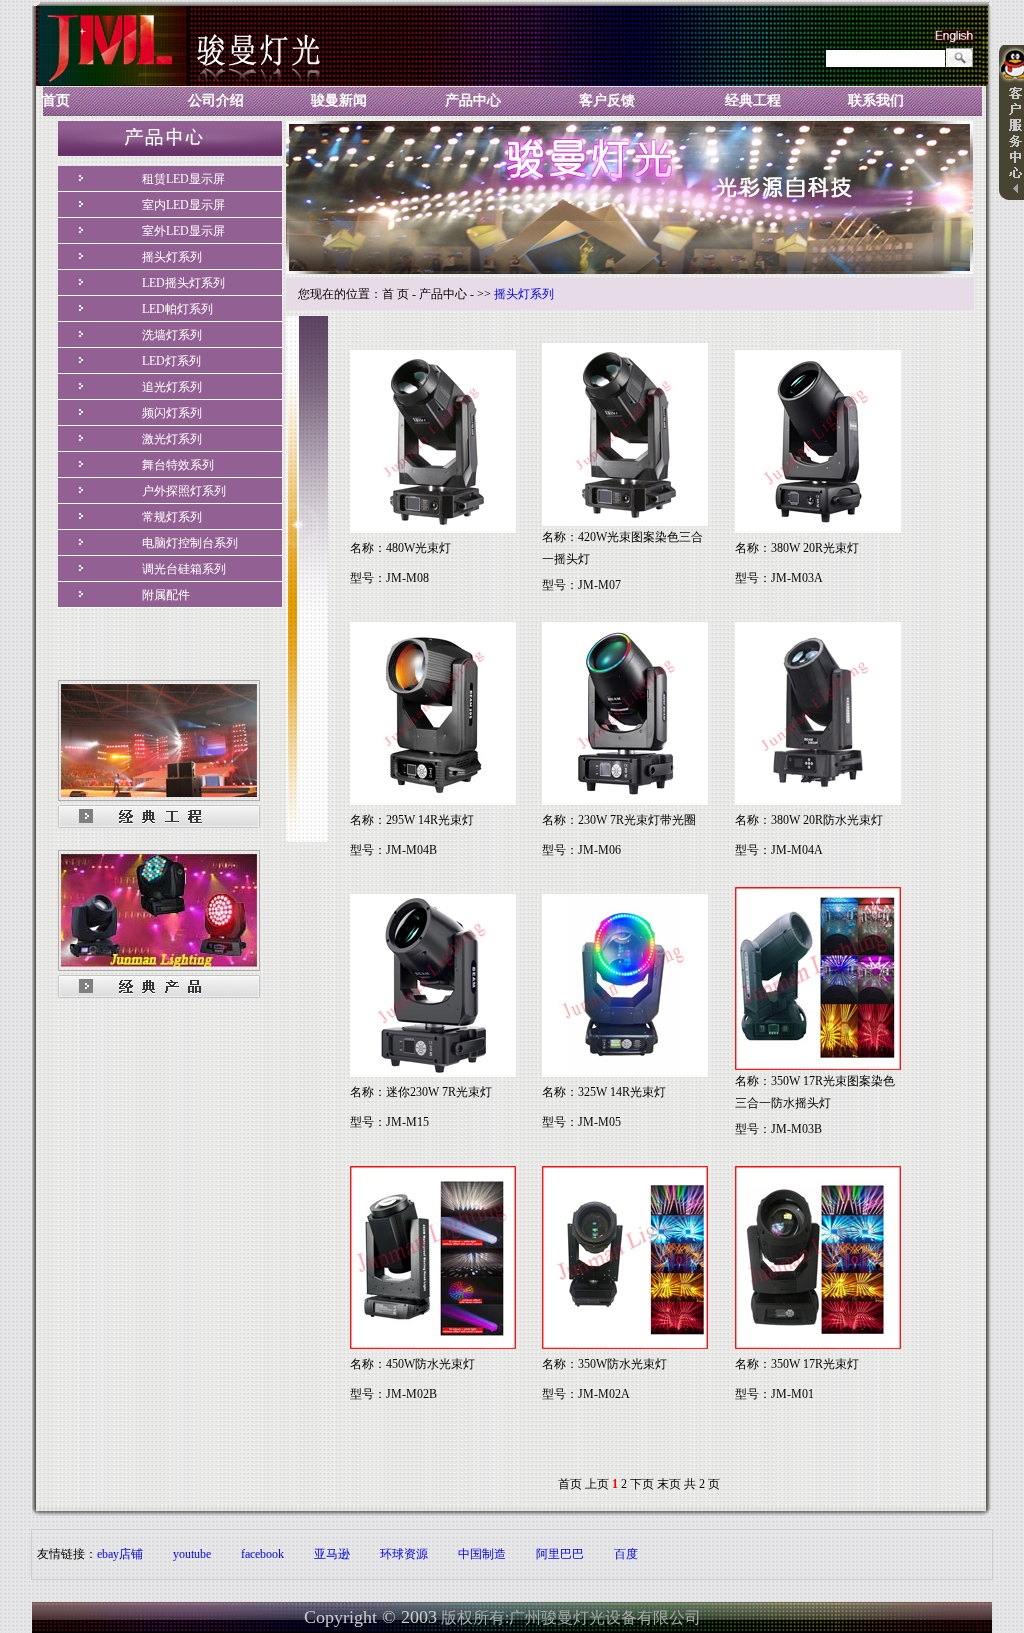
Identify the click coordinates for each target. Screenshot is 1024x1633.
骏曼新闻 (339, 100)
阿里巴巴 (560, 1554)
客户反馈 (607, 100)
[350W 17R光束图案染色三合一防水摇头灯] (818, 1066)
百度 (626, 1554)
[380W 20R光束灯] (818, 529)
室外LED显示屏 (183, 231)
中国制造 (482, 1554)
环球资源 (404, 1554)
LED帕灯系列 (177, 309)
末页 (669, 1484)
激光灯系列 (172, 439)
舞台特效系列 (178, 465)
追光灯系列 (172, 387)
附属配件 (166, 595)
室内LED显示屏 (183, 205)
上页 (597, 1484)
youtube (192, 1554)
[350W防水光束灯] (625, 1345)
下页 (642, 1484)
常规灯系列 (172, 517)
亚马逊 (332, 1554)
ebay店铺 (120, 1554)
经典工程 (753, 100)
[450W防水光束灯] (433, 1345)
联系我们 (876, 100)
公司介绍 (216, 100)
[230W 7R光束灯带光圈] (625, 801)
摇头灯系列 (172, 257)
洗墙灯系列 (172, 335)
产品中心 (473, 100)
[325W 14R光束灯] (625, 1073)
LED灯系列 (171, 361)
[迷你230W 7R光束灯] (433, 1073)
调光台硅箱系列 (184, 569)
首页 (56, 100)
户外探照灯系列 (184, 491)
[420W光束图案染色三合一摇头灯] (625, 522)
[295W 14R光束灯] (433, 801)
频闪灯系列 (172, 413)
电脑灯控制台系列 (190, 543)
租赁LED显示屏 (183, 179)
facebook (262, 1554)
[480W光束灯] (433, 529)
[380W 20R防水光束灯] (818, 801)
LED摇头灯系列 (183, 283)
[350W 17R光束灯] (818, 1345)
